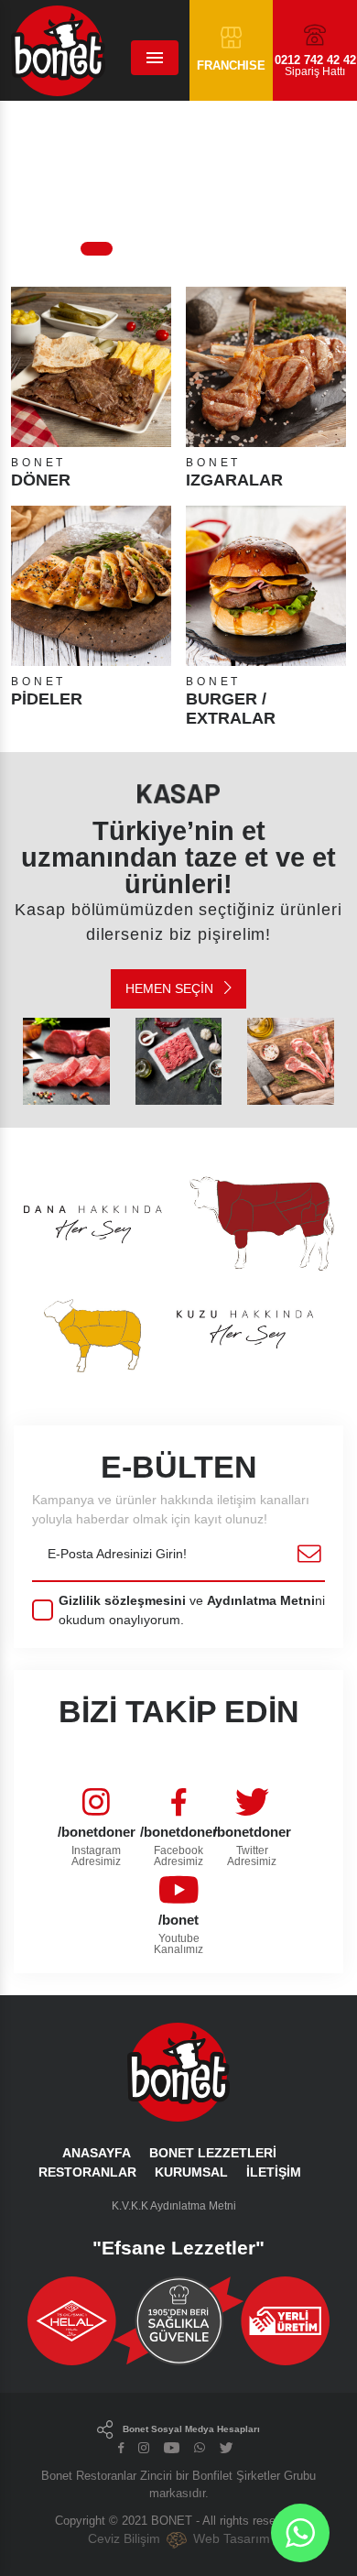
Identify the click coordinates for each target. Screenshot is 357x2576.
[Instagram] (144, 2449)
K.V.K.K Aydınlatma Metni (174, 2206)
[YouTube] (172, 2449)
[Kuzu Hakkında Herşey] (178, 1327)
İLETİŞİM (274, 2172)
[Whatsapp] (200, 2449)
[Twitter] (227, 2449)
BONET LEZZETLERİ (213, 2153)
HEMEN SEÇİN (171, 988)
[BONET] (30, 50)
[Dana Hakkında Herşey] (178, 1223)
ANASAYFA (97, 2153)
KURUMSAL (191, 2172)
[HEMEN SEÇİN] (66, 1061)
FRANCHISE (231, 65)
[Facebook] (121, 2449)
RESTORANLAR (87, 2172)
